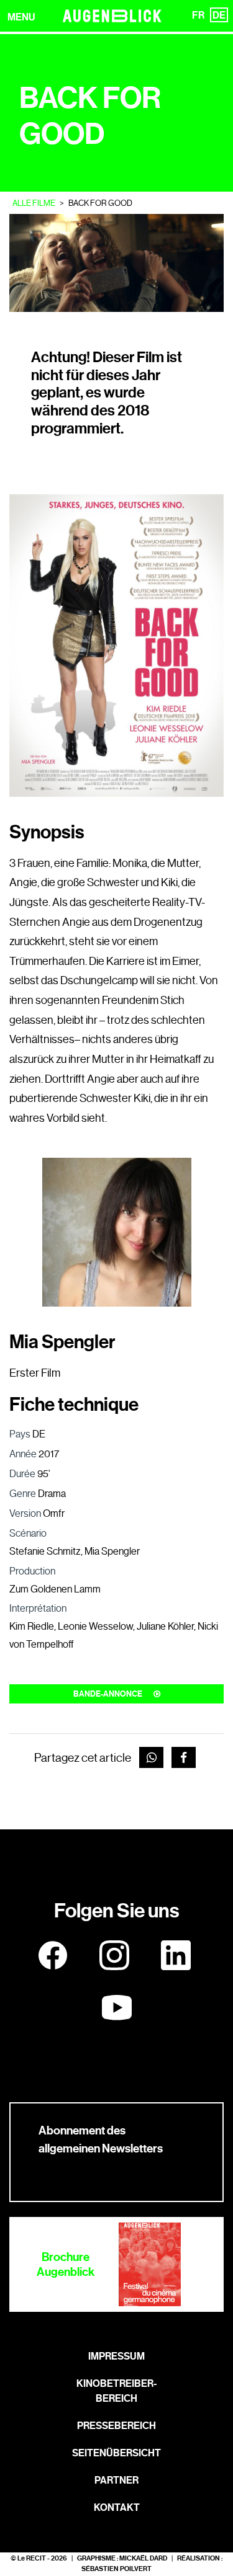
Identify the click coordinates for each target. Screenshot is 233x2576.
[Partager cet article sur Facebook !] (184, 1758)
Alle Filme (34, 203)
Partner (116, 2480)
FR (198, 15)
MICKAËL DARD (143, 2558)
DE (219, 15)
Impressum (116, 2356)
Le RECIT (32, 2558)
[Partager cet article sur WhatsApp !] (151, 1758)
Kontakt (117, 2507)
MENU (21, 17)
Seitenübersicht (116, 2453)
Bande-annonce (108, 1694)
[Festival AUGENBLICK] (112, 16)
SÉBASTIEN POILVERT (116, 2569)
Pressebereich (116, 2426)
